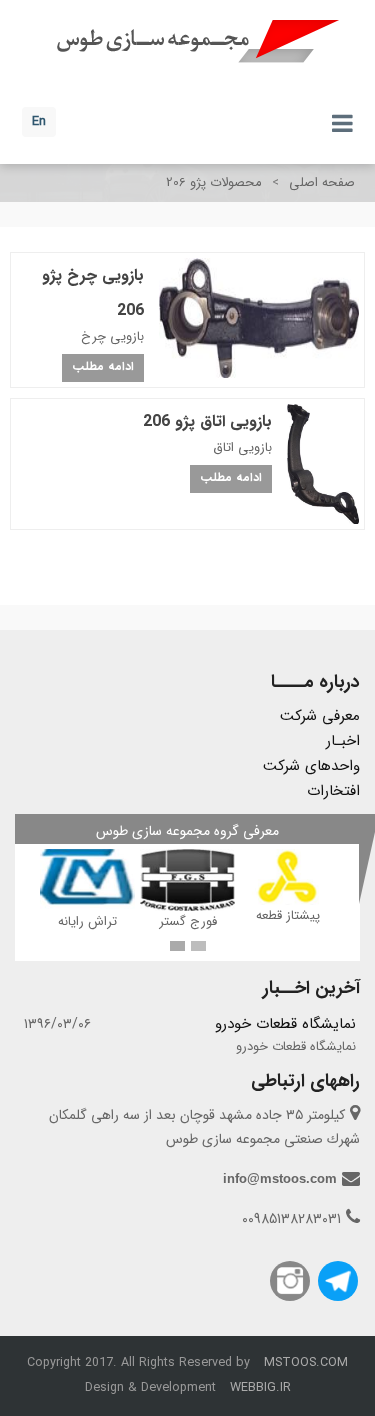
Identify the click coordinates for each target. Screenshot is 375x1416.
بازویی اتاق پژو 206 (207, 421)
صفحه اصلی (322, 182)
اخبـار (343, 741)
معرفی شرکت (320, 716)
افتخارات (333, 791)
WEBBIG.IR (260, 1388)
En (39, 121)
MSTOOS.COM (306, 1363)
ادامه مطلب (103, 366)
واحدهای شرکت (311, 766)
